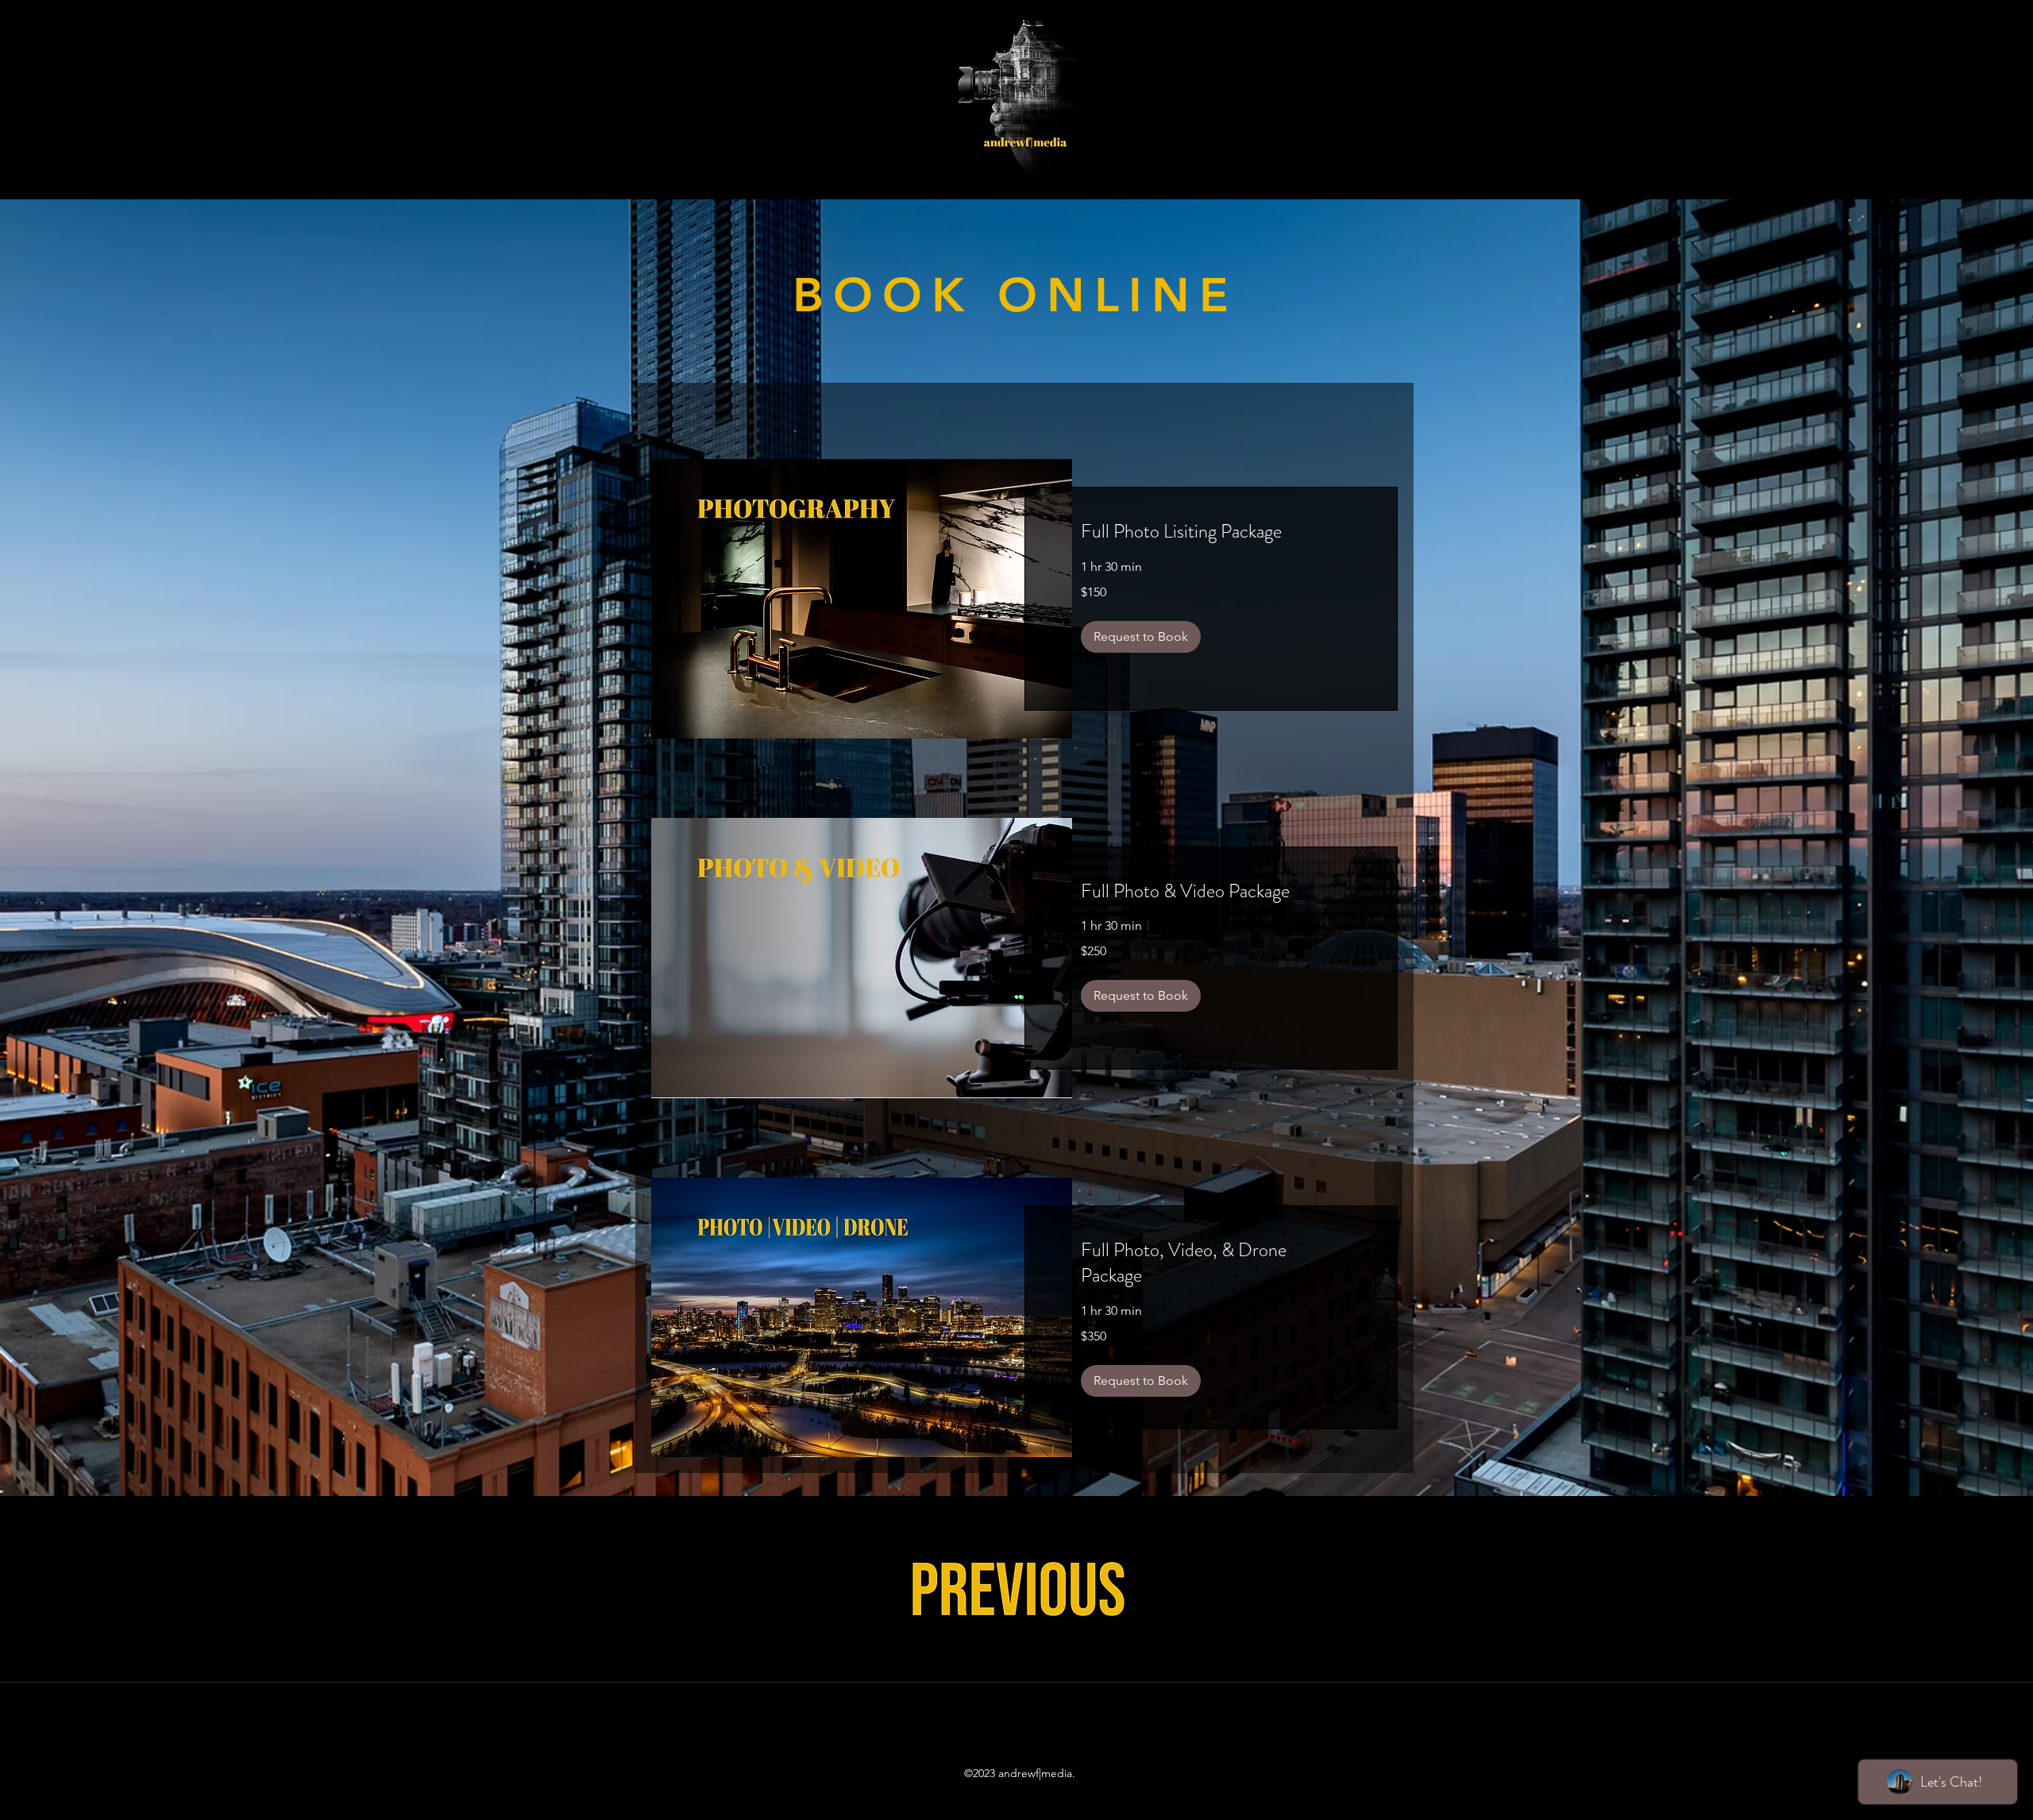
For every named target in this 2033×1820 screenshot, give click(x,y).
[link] (1211, 532)
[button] (1141, 637)
